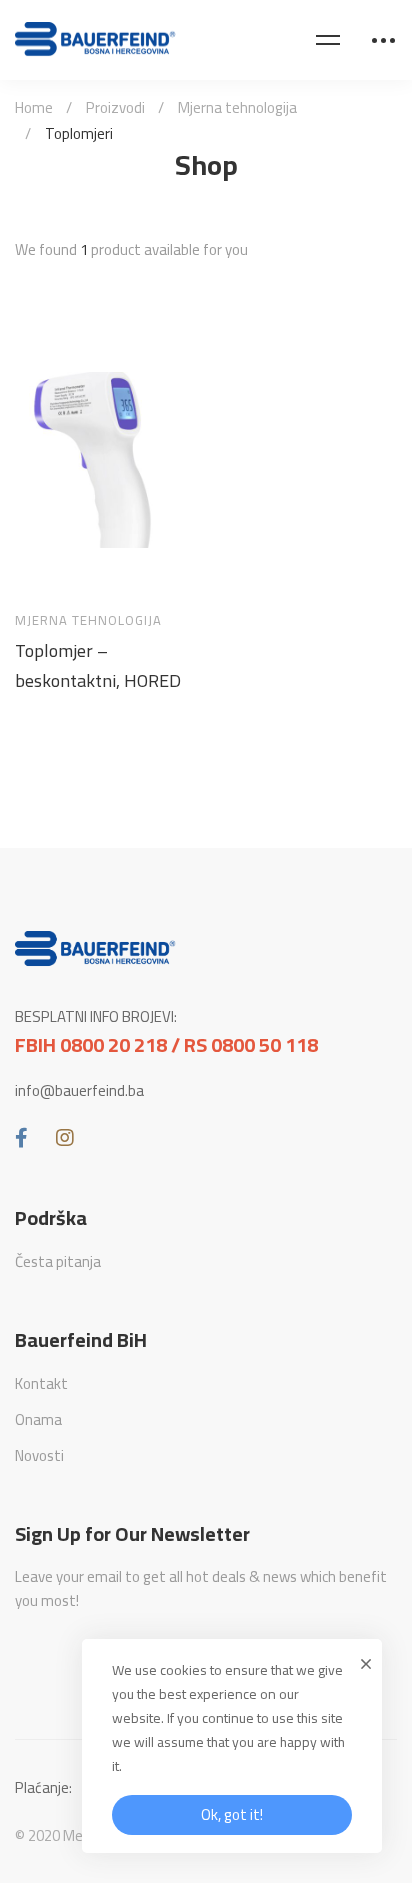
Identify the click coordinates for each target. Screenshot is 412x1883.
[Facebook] (21, 1138)
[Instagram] (65, 1138)
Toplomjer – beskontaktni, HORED (98, 666)
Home (34, 107)
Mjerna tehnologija (237, 107)
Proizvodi (115, 107)
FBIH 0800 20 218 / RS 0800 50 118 (166, 1045)
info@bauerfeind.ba (79, 1091)
